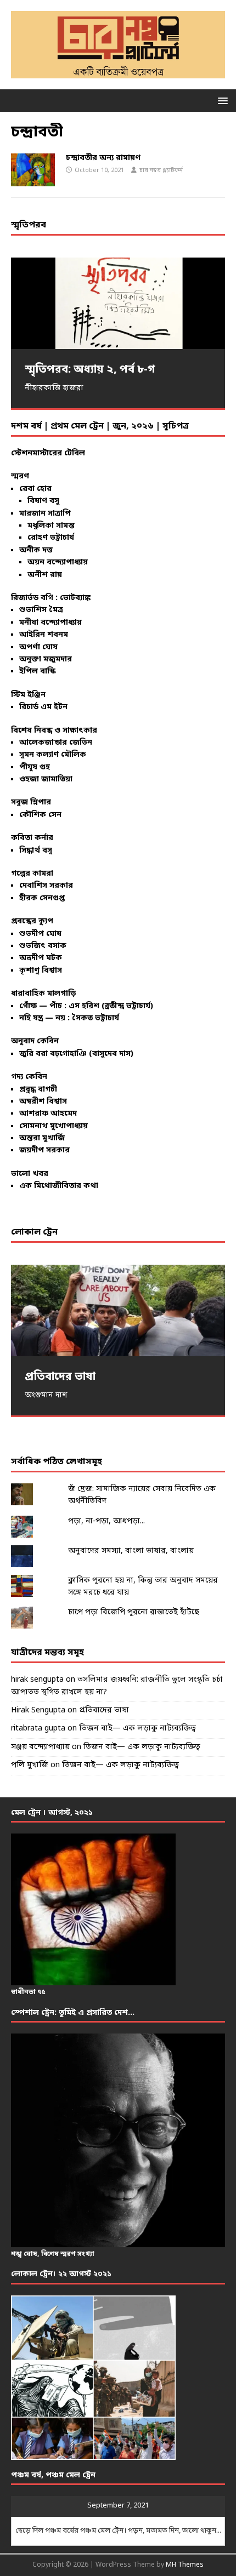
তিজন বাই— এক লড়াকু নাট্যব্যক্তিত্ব (137, 1729)
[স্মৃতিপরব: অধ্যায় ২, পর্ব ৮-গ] (118, 303)
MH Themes (185, 2565)
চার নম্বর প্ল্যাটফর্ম (161, 170)
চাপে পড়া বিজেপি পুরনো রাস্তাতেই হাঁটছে (134, 1612)
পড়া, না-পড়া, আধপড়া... (106, 1521)
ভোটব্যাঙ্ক (75, 598)
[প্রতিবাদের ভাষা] (118, 1310)
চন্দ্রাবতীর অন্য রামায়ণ (103, 158)
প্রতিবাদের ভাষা (104, 1710)
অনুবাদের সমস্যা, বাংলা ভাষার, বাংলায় (131, 1551)
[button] (221, 100)
